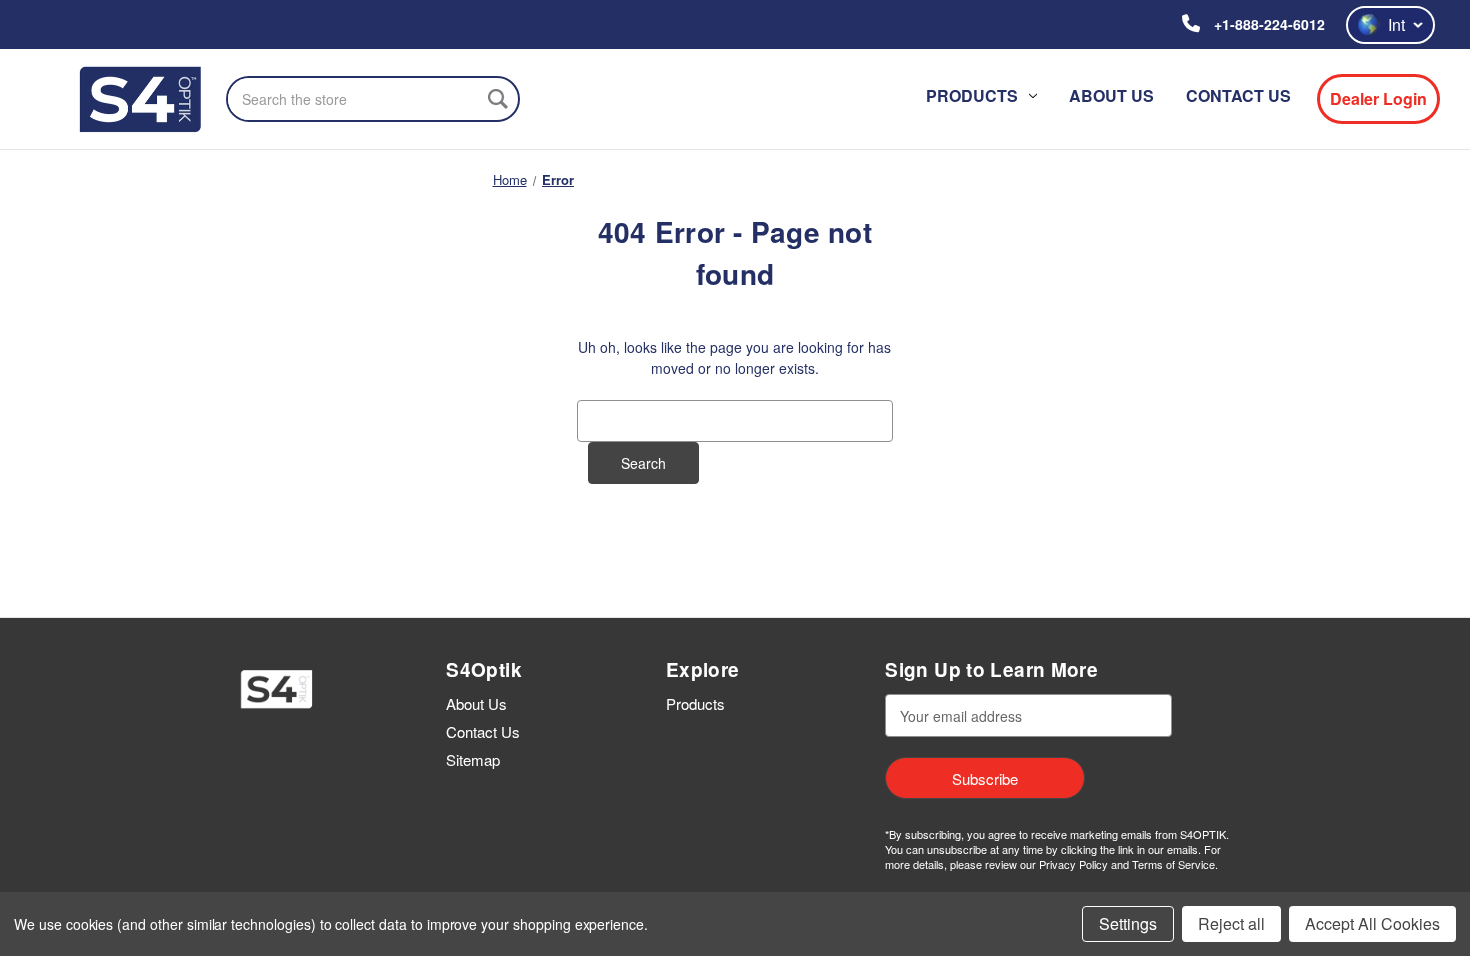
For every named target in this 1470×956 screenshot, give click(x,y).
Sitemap (473, 760)
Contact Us (1238, 95)
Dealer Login (1378, 98)
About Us (1111, 95)
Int (1396, 24)
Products (972, 95)
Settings (1128, 923)
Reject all (1231, 923)
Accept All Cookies (1372, 923)
